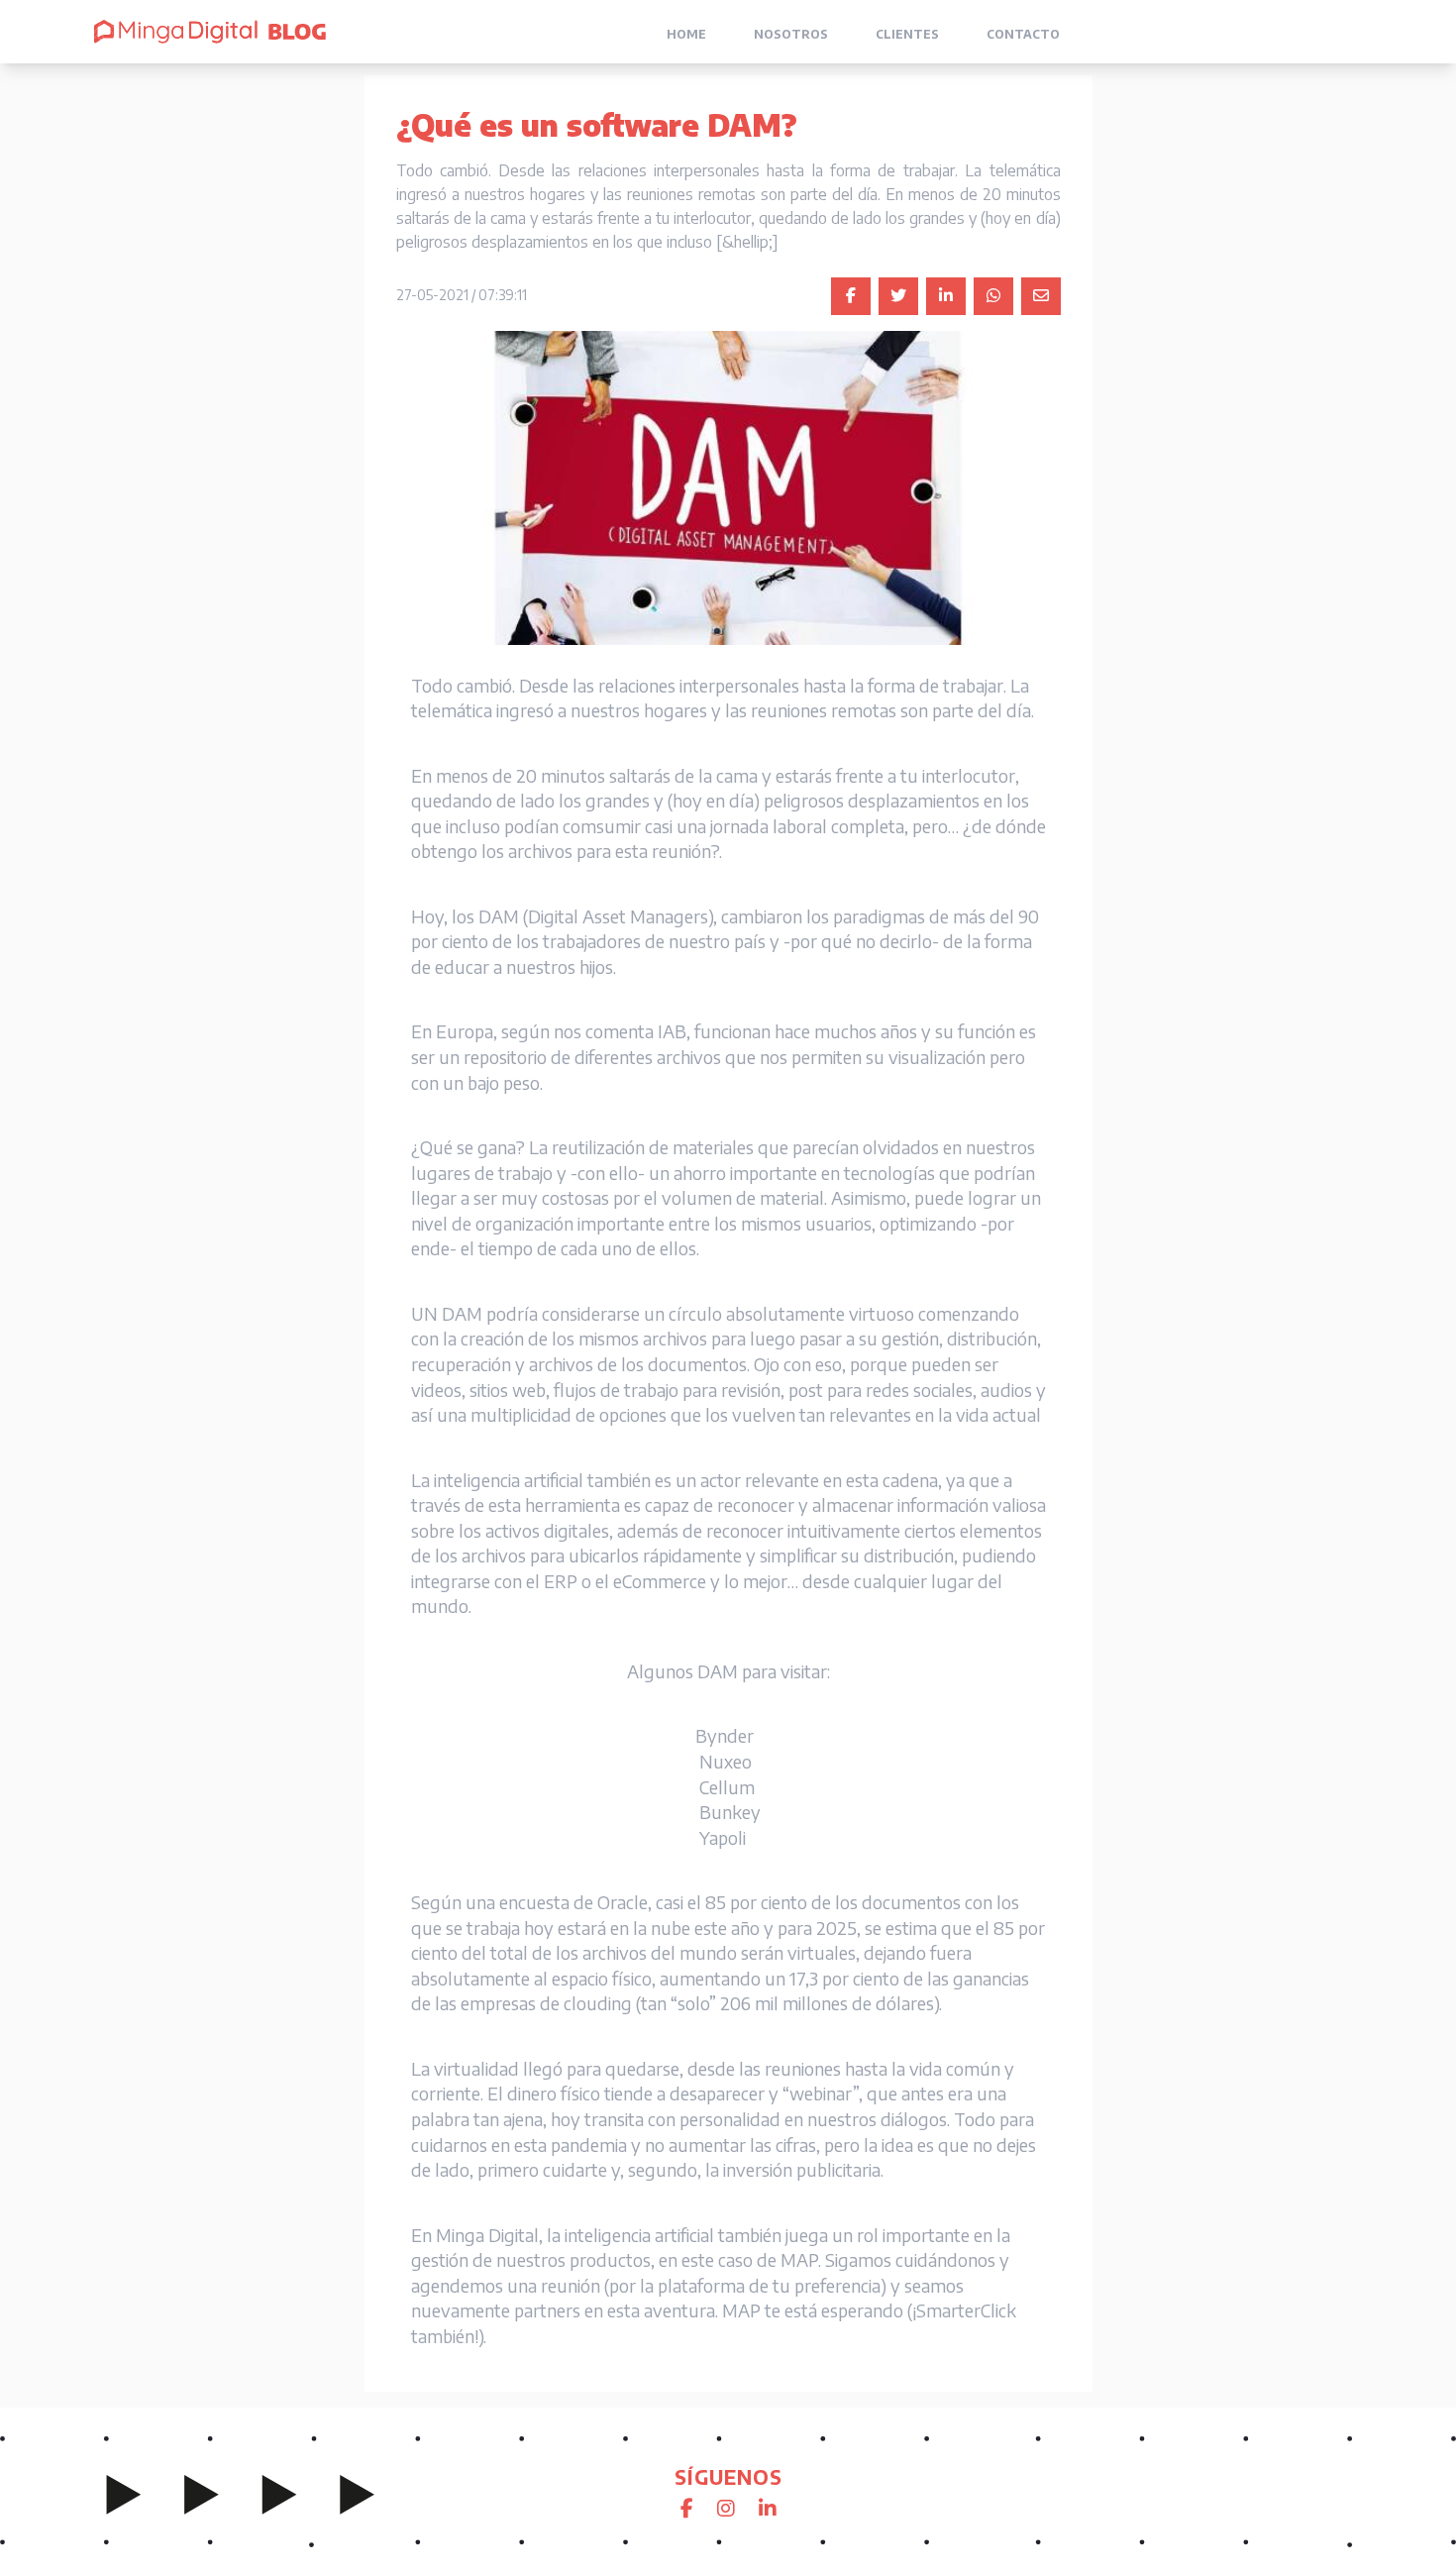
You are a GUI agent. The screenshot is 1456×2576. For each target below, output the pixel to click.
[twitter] (898, 297)
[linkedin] (946, 297)
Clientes (907, 34)
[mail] (1041, 297)
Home (686, 34)
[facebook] (851, 297)
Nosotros (791, 34)
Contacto (1023, 34)
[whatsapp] (993, 297)
